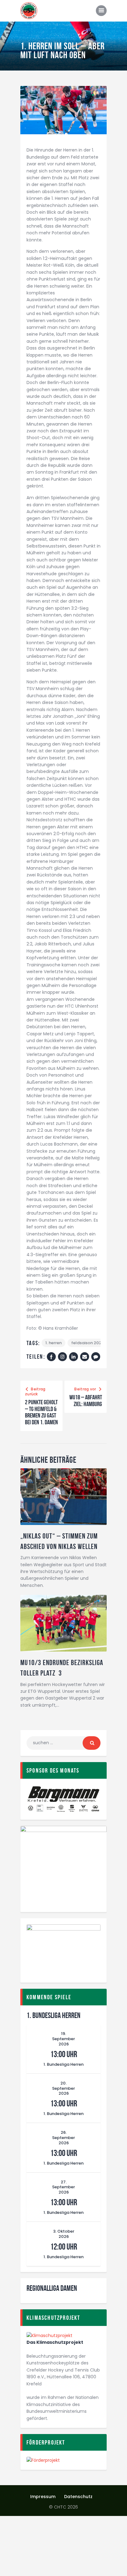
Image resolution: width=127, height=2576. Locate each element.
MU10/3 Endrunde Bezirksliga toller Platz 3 (62, 1668)
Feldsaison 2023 (88, 1343)
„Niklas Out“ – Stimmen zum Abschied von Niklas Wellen (59, 1541)
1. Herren (53, 1343)
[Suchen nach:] (63, 1743)
